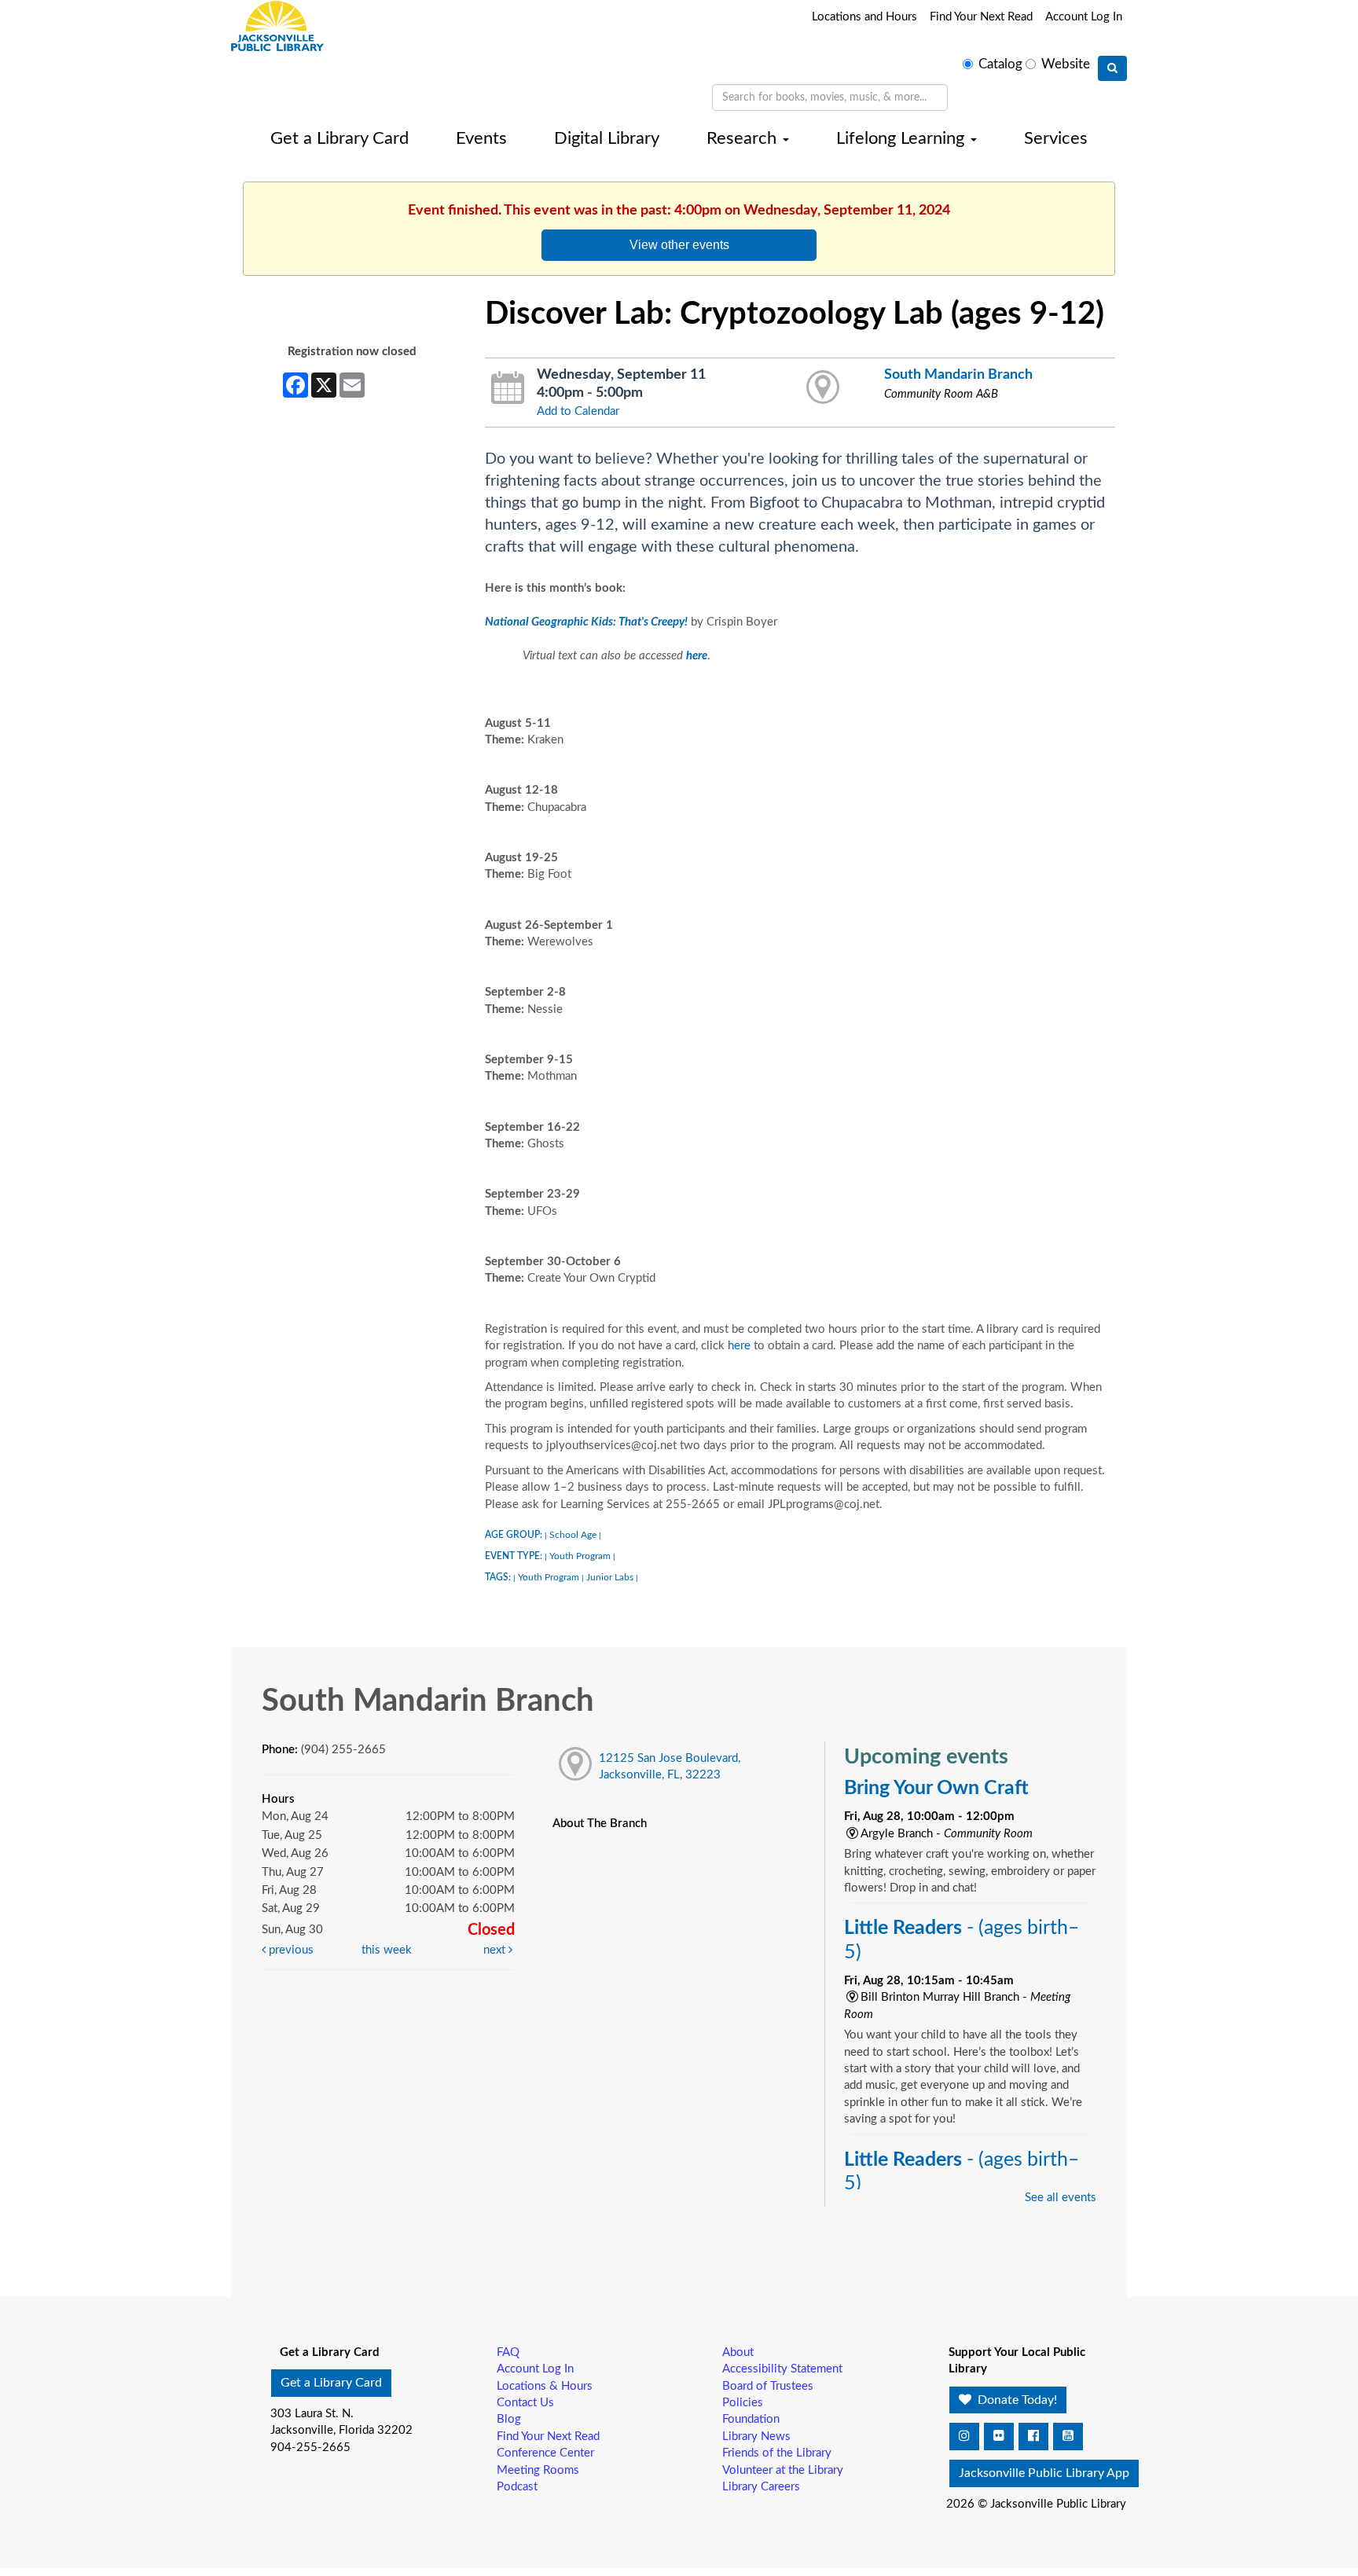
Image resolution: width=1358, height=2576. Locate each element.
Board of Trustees (768, 2386)
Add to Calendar (578, 411)
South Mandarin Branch (958, 374)
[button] (964, 2437)
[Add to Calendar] (508, 388)
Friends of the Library (777, 2453)
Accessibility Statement (782, 2369)
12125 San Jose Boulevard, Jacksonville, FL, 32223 (670, 1767)
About (738, 2352)
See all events (1061, 2198)
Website (1066, 64)
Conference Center (545, 2453)
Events (481, 138)
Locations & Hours (545, 2386)
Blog (509, 2419)
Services (1056, 138)
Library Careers (761, 2487)
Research (744, 138)
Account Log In (1084, 17)
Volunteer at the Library (783, 2470)
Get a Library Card (339, 138)
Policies (743, 2403)
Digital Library (607, 138)
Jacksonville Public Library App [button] (1044, 2473)
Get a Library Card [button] (331, 2383)
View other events (679, 244)
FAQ (508, 2352)
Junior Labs (610, 1577)
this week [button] (387, 1950)
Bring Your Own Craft (936, 1788)
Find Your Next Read (981, 17)
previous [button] (290, 1950)
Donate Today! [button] (1016, 2400)
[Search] (1112, 68)
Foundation (751, 2419)
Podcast (517, 2487)
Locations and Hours (864, 17)
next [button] (496, 1950)
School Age (573, 1535)
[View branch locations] (823, 388)
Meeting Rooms (538, 2470)
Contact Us (525, 2403)
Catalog (1000, 64)
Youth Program (580, 1556)
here (739, 1346)
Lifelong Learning (903, 138)
